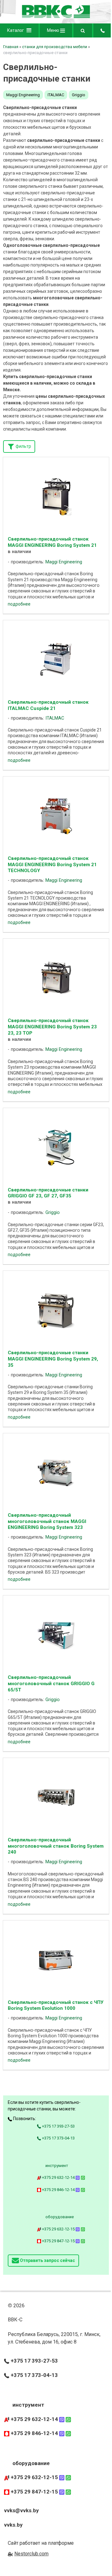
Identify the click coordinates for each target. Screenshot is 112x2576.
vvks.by (13, 2525)
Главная (11, 47)
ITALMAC (56, 95)
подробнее (19, 604)
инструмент (57, 2166)
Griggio (79, 95)
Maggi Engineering (23, 95)
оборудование (60, 2217)
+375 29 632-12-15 (58, 2229)
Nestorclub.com (31, 2554)
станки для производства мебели (55, 47)
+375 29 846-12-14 (58, 2190)
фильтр (23, 446)
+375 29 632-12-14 (58, 2177)
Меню (54, 30)
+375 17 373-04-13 (58, 2138)
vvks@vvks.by (21, 2510)
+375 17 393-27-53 (58, 2126)
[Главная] (56, 17)
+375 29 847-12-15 (58, 2241)
